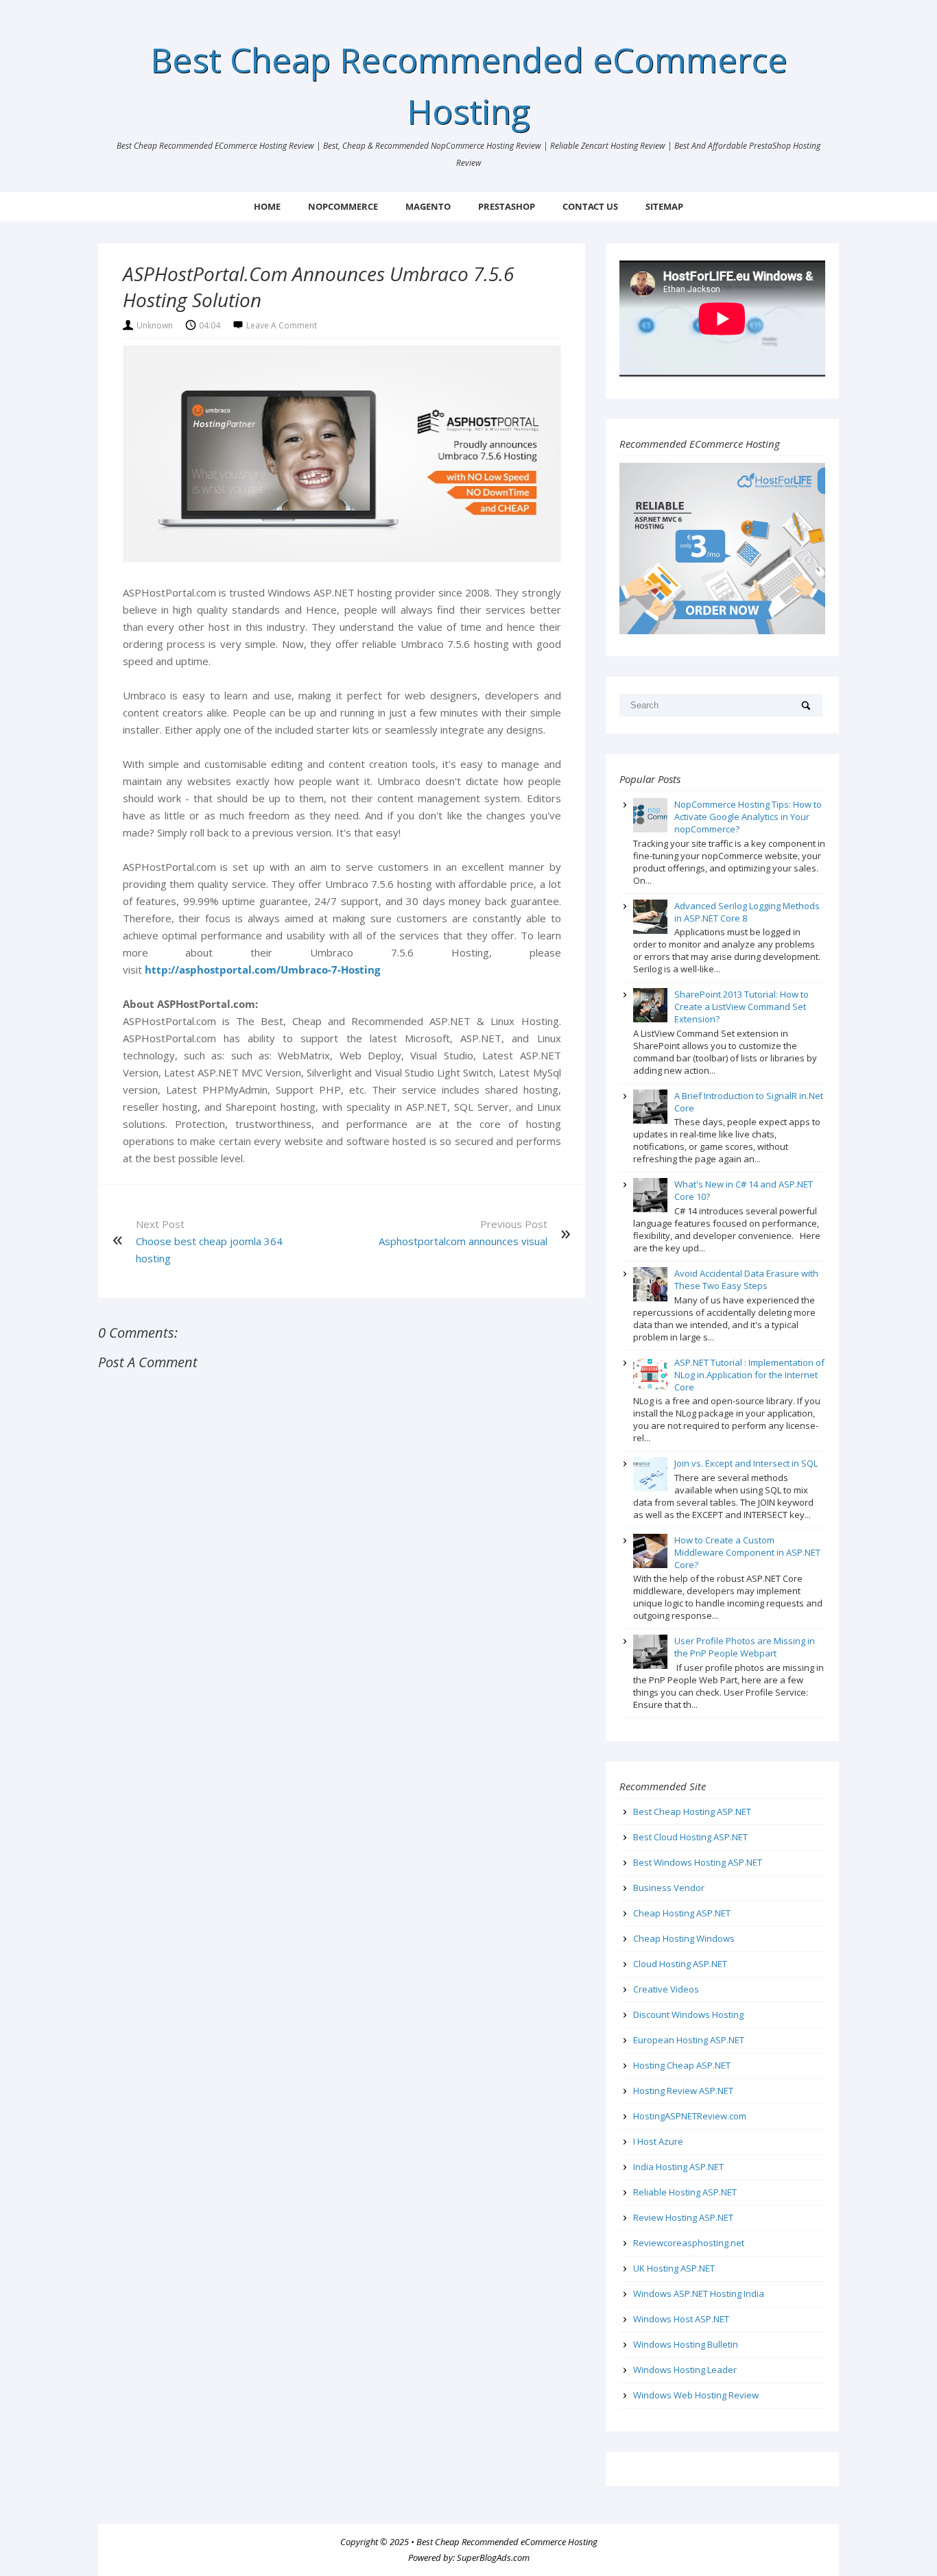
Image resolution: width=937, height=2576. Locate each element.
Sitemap (664, 206)
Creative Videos (666, 1989)
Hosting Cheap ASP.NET (682, 2065)
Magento (428, 206)
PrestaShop (507, 206)
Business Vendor (669, 1888)
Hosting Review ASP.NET (683, 2091)
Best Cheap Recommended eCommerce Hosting (507, 2542)
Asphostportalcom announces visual (463, 1241)
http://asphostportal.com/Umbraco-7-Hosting (262, 970)
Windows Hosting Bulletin (686, 2344)
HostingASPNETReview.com (690, 2116)
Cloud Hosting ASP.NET (680, 1964)
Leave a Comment (282, 325)
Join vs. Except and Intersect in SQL (746, 1463)
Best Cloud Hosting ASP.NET (690, 1837)
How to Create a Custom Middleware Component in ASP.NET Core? (747, 1552)
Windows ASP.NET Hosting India (699, 2294)
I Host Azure (658, 2141)
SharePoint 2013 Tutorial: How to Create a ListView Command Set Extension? (742, 1007)
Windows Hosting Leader (685, 2370)
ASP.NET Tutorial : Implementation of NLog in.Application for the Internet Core (749, 1375)
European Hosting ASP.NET (689, 2040)
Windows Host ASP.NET (681, 2319)
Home (267, 206)
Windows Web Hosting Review (696, 2395)
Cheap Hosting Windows (684, 1938)
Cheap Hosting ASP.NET (682, 1913)
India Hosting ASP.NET (678, 2167)
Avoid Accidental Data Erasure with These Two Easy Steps (746, 1279)
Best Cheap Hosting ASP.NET (692, 1811)
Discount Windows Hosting (688, 2014)
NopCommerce (343, 206)
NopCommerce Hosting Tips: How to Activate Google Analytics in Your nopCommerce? (748, 817)
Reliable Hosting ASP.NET (685, 2192)
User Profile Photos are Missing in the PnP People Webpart (745, 1647)
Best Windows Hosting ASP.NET (698, 1862)
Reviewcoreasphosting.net (689, 2243)
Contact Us (590, 206)
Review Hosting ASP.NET (683, 2217)
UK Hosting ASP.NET (674, 2268)
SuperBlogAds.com (493, 2557)
